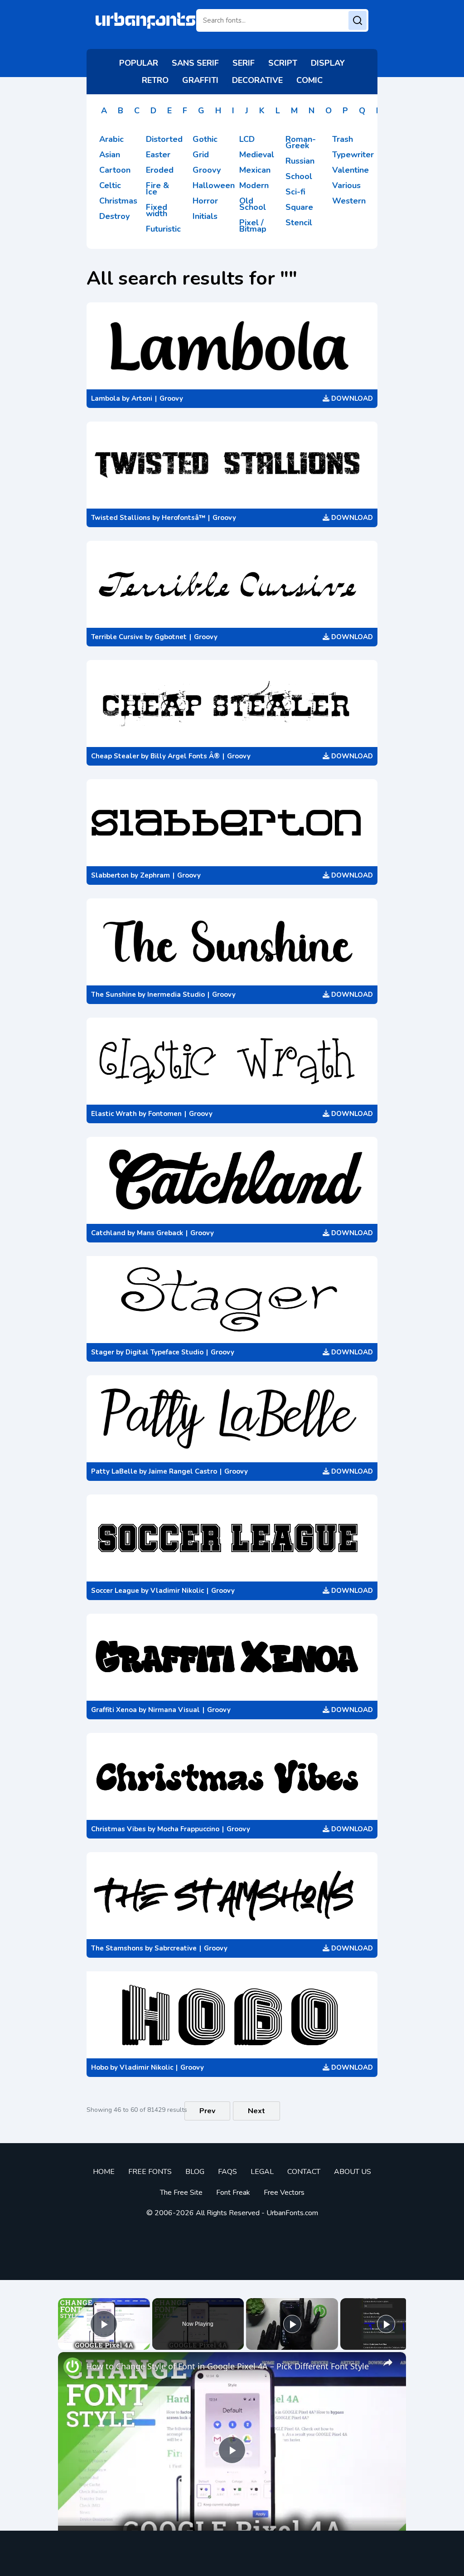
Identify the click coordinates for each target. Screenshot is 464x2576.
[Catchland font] (232, 1180)
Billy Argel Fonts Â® (185, 756)
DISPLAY (328, 63)
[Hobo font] (232, 2015)
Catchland (108, 1233)
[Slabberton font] (232, 823)
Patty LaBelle (114, 1471)
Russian (300, 161)
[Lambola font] (232, 346)
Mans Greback (160, 1233)
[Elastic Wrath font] (232, 1061)
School (299, 176)
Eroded (160, 170)
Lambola (106, 398)
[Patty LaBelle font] (232, 1419)
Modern (254, 185)
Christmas (118, 201)
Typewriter (353, 155)
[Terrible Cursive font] (232, 584)
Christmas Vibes (118, 1829)
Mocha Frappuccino (188, 1829)
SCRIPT (283, 63)
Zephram (155, 875)
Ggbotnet (171, 637)
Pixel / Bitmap (253, 226)
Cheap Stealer (115, 756)
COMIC (309, 80)
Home (104, 2172)
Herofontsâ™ (184, 518)
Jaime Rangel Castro (183, 1471)
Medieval (257, 155)
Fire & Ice (157, 189)
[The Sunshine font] (232, 942)
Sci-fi (295, 192)
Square (299, 207)
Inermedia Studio (176, 995)
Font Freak (233, 2193)
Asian (110, 155)
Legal (262, 2172)
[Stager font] (232, 1300)
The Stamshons (117, 1948)
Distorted (164, 139)
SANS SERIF (195, 63)
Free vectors (284, 2193)
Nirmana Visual (174, 1710)
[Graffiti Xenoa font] (232, 1657)
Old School (253, 204)
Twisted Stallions (121, 518)
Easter (158, 155)
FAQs (227, 2172)
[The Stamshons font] (232, 1896)
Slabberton (110, 875)
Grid (201, 155)
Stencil (299, 223)
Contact (304, 2172)
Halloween (214, 185)
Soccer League (115, 1591)
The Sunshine (114, 995)
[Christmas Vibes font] (232, 1776)
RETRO (155, 80)
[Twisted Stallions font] (232, 465)
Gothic (205, 139)
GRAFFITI (200, 80)
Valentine (350, 170)
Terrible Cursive (117, 637)
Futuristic (163, 229)
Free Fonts (150, 2172)
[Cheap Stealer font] (232, 703)
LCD (247, 139)
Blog (195, 2172)
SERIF (244, 63)
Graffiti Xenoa (114, 1710)
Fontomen (165, 1114)
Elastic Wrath (114, 1114)
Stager (103, 1352)
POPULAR (139, 63)
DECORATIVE (257, 80)
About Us (353, 2172)
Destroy (114, 216)
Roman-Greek (301, 142)
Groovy (207, 170)
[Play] (292, 2324)
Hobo (100, 2067)
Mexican (255, 170)
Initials (205, 216)
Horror (205, 201)
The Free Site (181, 2193)
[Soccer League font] (232, 1538)
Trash (343, 139)
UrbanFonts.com (292, 2213)
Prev (207, 2111)
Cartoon (115, 170)
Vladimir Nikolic (177, 1591)
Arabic (111, 139)
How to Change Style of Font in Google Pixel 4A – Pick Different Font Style (227, 2366)
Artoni (142, 398)
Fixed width (157, 210)
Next (256, 2111)
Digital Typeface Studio (164, 1352)
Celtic (110, 185)
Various (346, 185)
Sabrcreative (176, 1948)
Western (349, 201)
